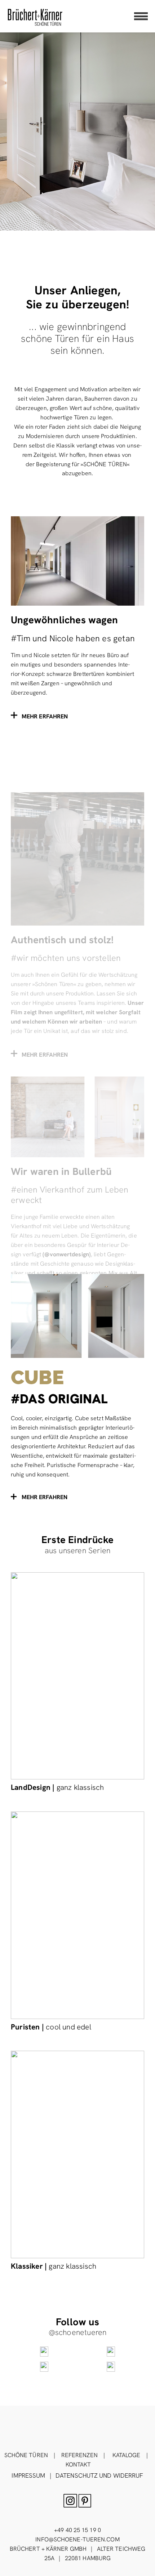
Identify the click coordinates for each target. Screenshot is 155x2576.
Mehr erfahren (45, 1497)
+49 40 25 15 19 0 (77, 2530)
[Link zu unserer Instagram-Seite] (44, 2352)
